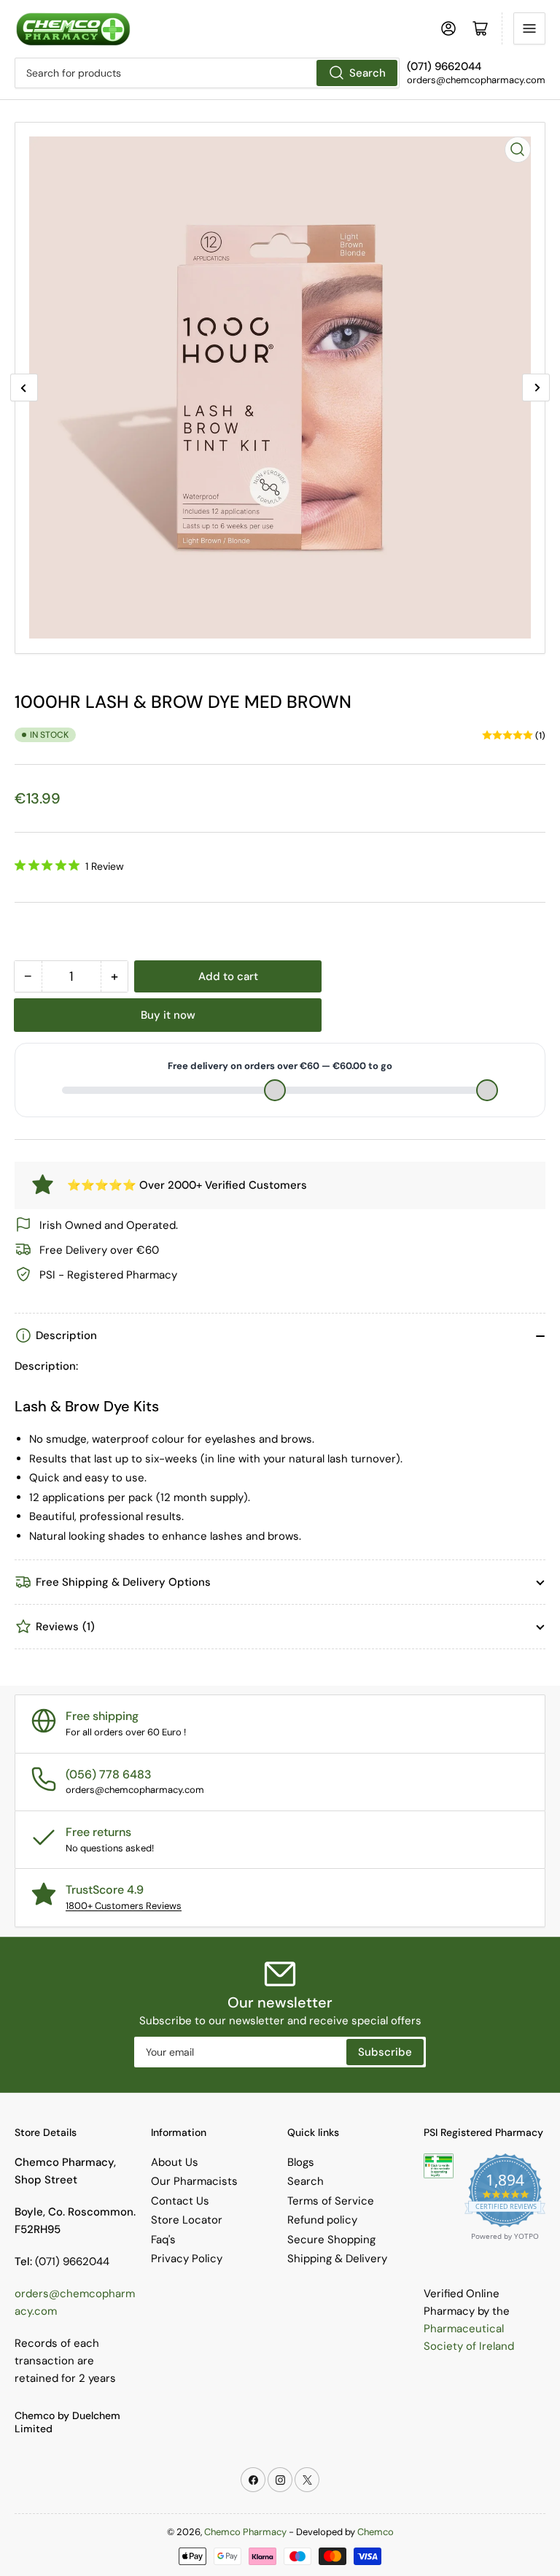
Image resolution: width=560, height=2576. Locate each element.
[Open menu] (529, 28)
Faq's (163, 2240)
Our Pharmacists (194, 2181)
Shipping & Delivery (337, 2259)
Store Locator (187, 2220)
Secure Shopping (331, 2240)
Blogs (301, 2162)
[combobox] (207, 73)
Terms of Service (331, 2201)
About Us (175, 2162)
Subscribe (385, 2052)
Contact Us (180, 2201)
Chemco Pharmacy (245, 2532)
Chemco (376, 2532)
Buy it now (168, 1015)
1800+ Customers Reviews (124, 1906)
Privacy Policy (187, 2259)
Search (367, 73)
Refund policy (322, 2220)
